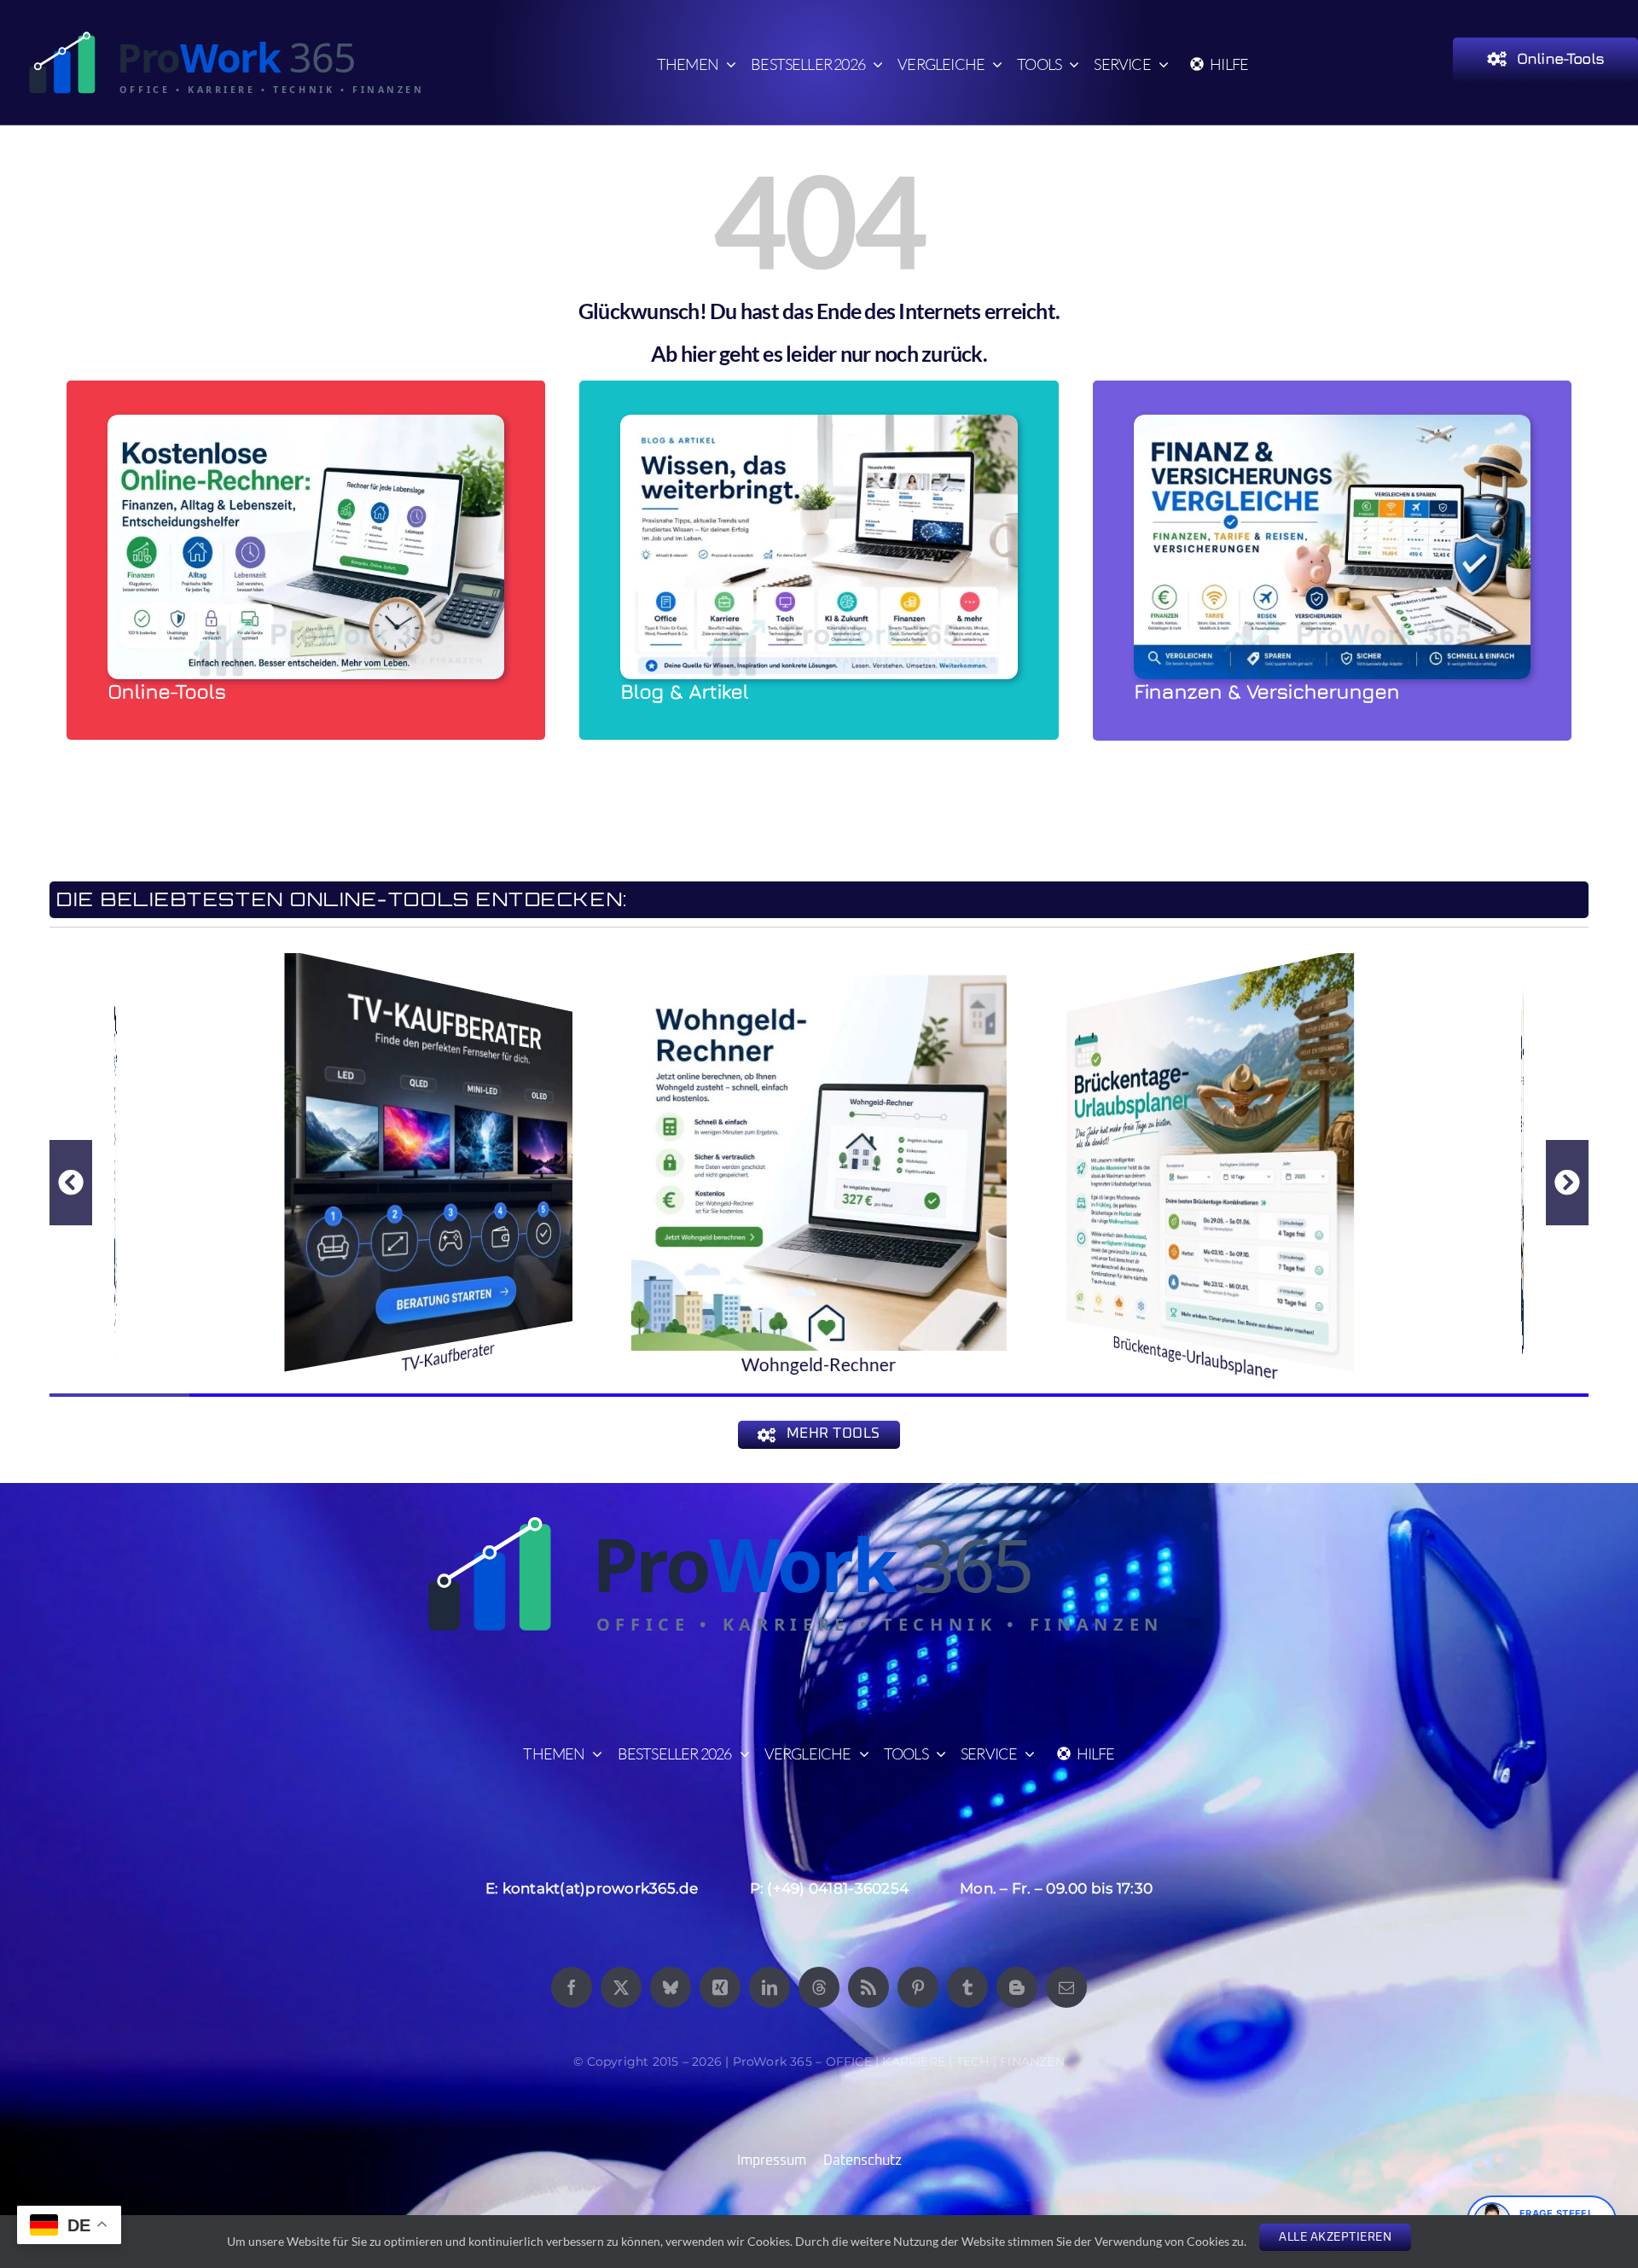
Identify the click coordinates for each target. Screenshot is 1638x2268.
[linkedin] (770, 1987)
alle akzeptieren (1335, 2237)
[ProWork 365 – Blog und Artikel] (819, 423)
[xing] (720, 1987)
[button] (71, 1183)
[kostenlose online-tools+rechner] (306, 423)
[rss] (868, 1987)
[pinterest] (918, 1987)
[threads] (819, 1987)
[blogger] (1017, 1987)
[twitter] (621, 1987)
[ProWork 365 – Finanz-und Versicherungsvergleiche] (1332, 423)
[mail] (1066, 1987)
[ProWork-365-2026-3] (239, 35)
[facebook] (572, 1987)
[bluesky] (671, 1987)
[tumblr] (967, 1987)
